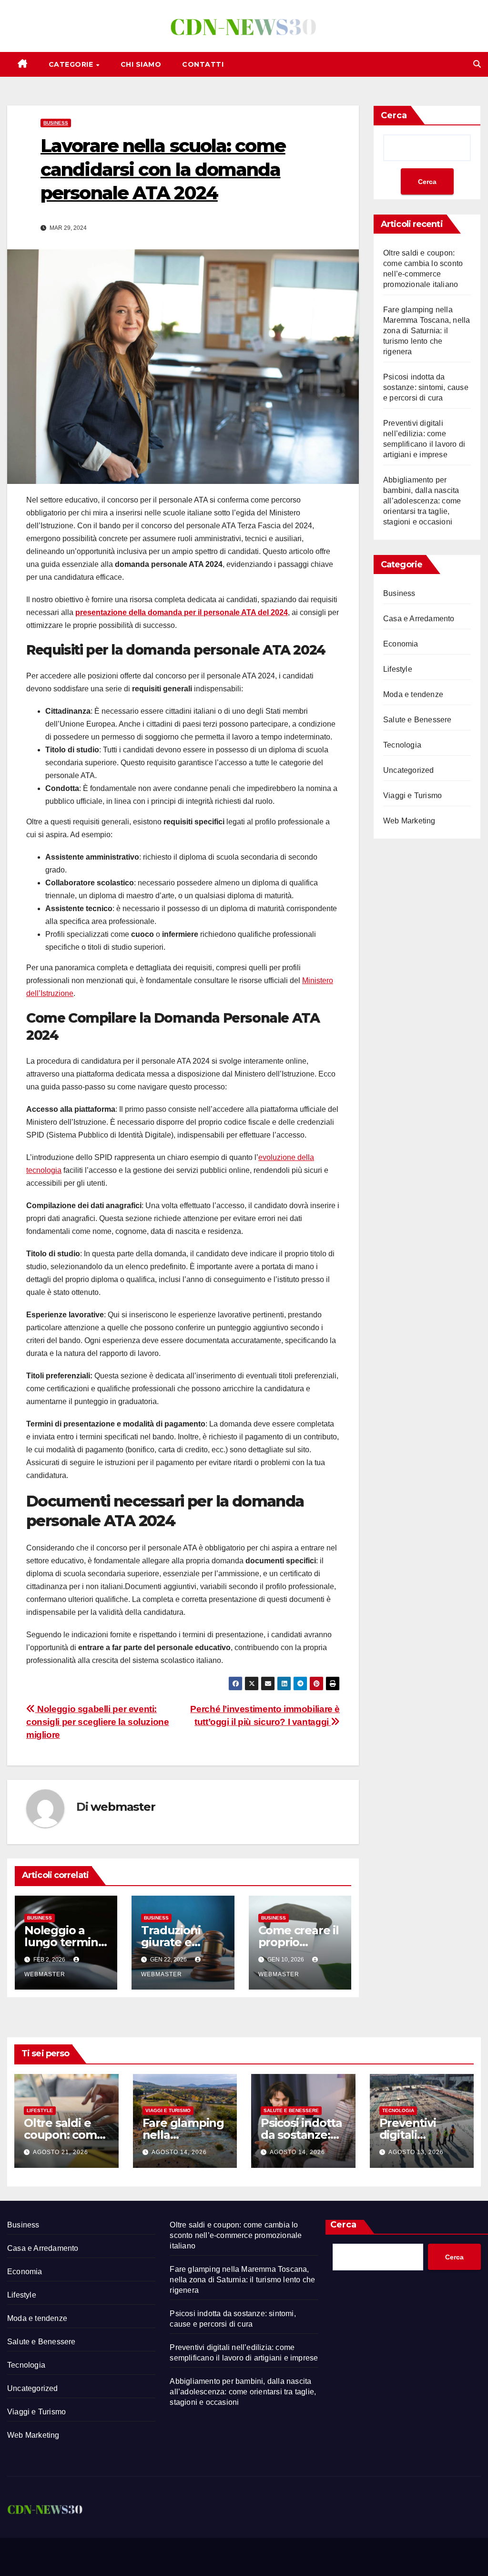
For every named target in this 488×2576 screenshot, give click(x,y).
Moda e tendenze (413, 694)
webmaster (123, 1807)
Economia (401, 644)
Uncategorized (409, 770)
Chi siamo (141, 64)
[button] (477, 64)
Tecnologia (402, 745)
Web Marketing (409, 821)
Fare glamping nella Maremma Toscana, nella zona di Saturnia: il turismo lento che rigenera (427, 331)
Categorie (72, 64)
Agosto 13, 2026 (416, 2152)
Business (56, 123)
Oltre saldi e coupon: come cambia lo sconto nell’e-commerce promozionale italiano (236, 2235)
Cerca (394, 115)
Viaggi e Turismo (412, 795)
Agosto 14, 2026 (179, 2152)
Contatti (203, 64)
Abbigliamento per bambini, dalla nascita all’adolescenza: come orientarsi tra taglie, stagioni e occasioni (422, 501)
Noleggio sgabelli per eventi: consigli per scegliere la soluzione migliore (98, 1722)
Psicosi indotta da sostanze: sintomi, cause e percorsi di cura (426, 387)
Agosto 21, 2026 (61, 2152)
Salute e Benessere (417, 720)
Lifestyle (398, 669)
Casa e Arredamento (419, 619)
